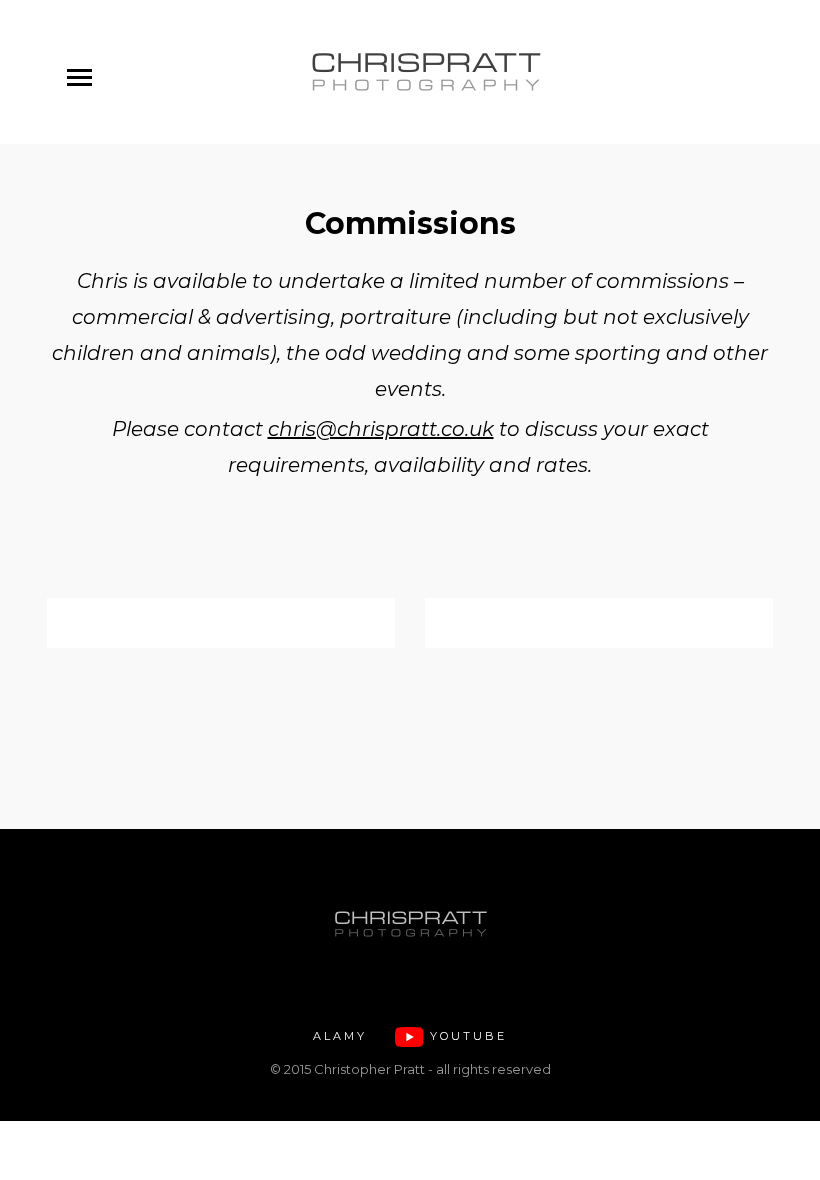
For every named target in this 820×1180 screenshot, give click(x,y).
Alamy (340, 1036)
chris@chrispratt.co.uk (381, 429)
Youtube (468, 1036)
